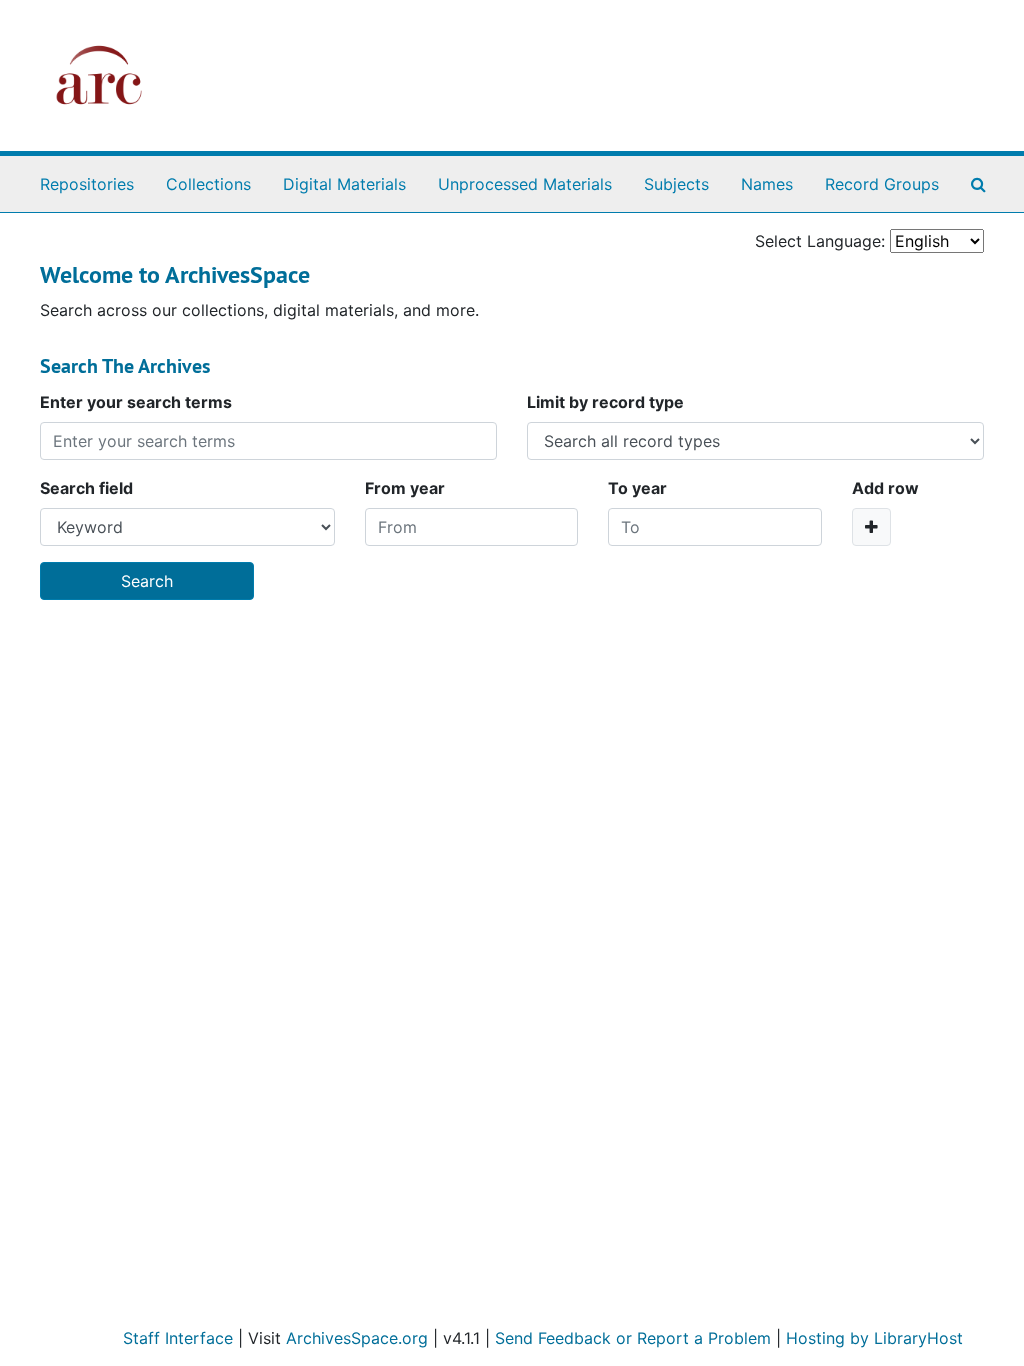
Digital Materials (344, 184)
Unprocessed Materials (525, 184)
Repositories (87, 184)
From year (405, 488)
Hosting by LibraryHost (874, 1338)
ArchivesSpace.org (357, 1338)
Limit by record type (605, 402)
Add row (885, 488)
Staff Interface (178, 1338)
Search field (86, 488)
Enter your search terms (136, 402)
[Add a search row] (871, 527)
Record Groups (882, 184)
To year (637, 488)
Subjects (676, 184)
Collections (208, 184)
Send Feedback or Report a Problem (633, 1338)
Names (767, 184)
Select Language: (820, 241)
